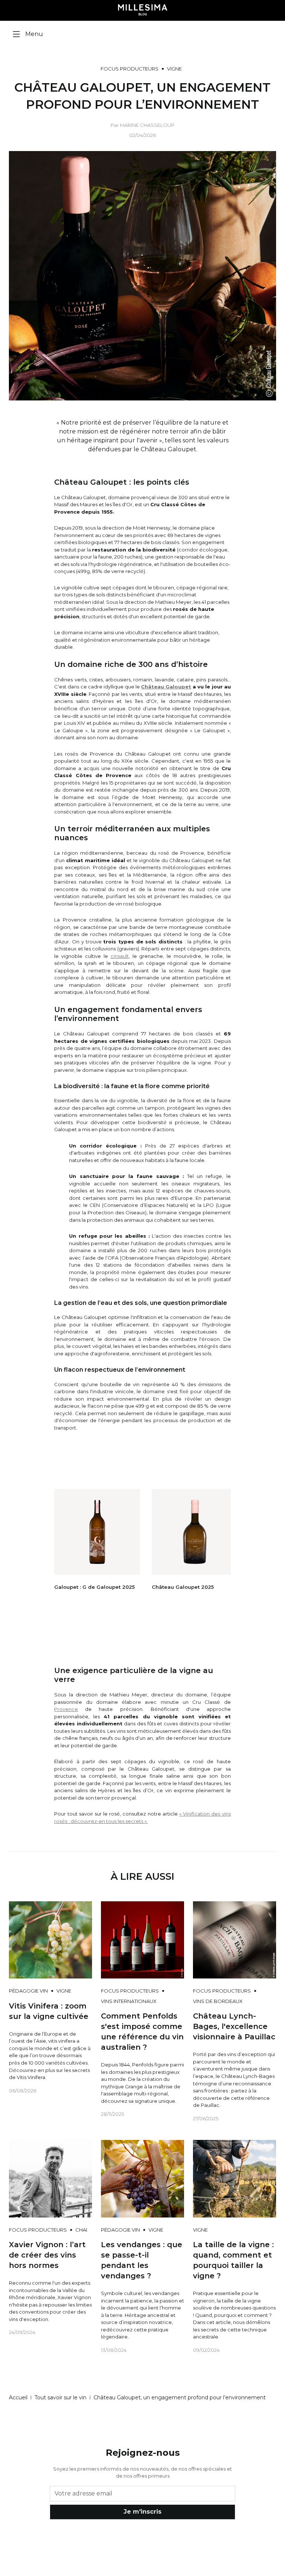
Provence (66, 1709)
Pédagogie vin (28, 1991)
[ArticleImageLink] (50, 1939)
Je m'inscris (142, 2512)
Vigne (174, 69)
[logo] (143, 10)
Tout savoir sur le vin (60, 2397)
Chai (81, 2230)
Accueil (18, 2397)
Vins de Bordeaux (218, 2001)
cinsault (120, 956)
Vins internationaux (129, 2001)
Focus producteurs (130, 69)
